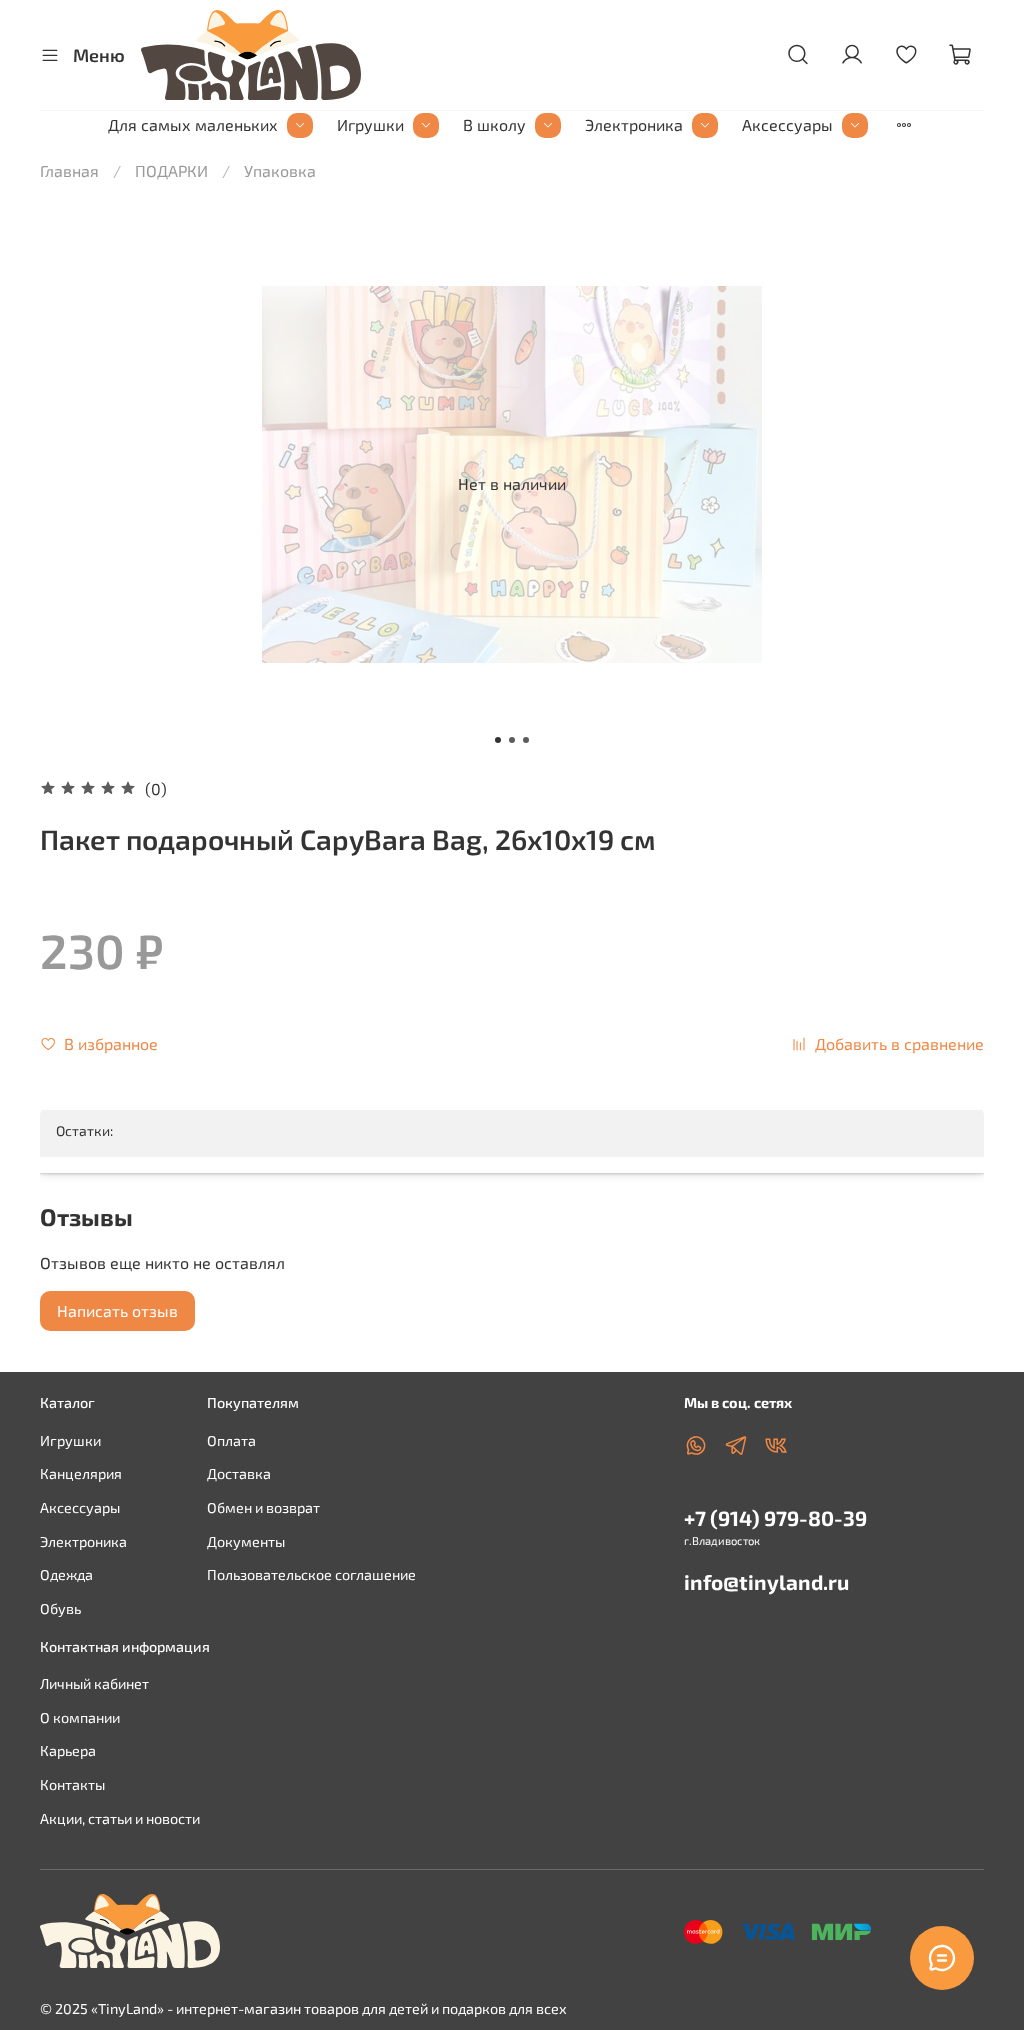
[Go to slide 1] (498, 740)
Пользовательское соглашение (311, 1574)
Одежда (66, 1574)
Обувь (60, 1608)
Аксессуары (787, 124)
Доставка (239, 1473)
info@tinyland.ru (766, 1581)
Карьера (68, 1750)
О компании (80, 1717)
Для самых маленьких (193, 124)
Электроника (634, 124)
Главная (69, 170)
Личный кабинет (94, 1683)
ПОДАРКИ (171, 170)
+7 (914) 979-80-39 (775, 1517)
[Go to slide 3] (526, 740)
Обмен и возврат (263, 1507)
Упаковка (280, 170)
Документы (246, 1541)
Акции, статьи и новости (120, 1818)
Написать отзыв (117, 1310)
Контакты (72, 1784)
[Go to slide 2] (512, 740)
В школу (494, 124)
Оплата (231, 1440)
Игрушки (370, 124)
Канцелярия (81, 1473)
